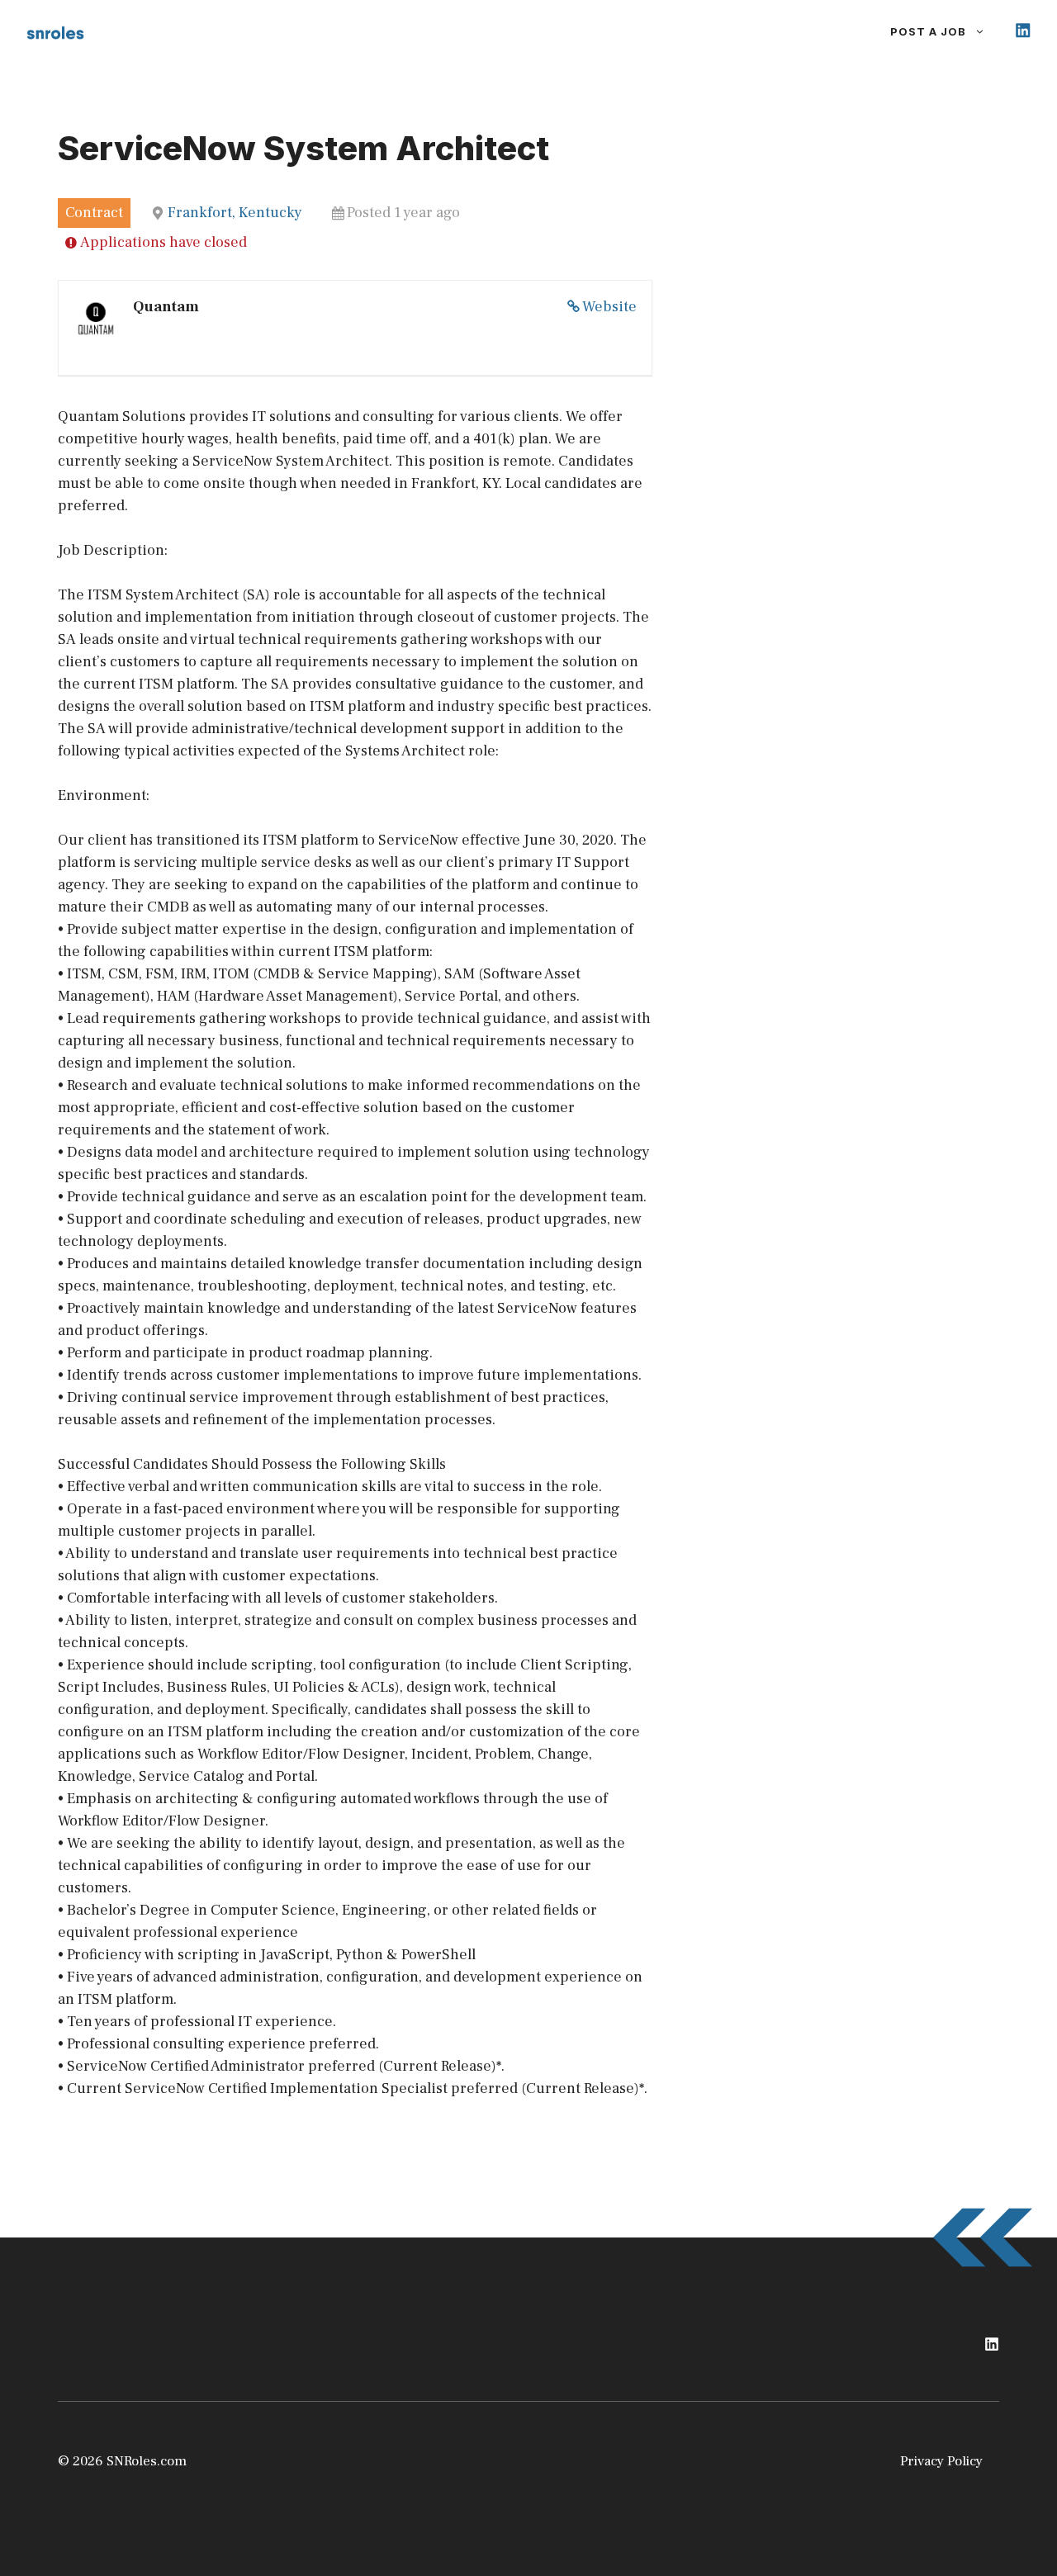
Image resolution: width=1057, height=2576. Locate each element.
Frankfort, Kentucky (235, 213)
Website (609, 307)
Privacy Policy (941, 2461)
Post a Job (928, 31)
